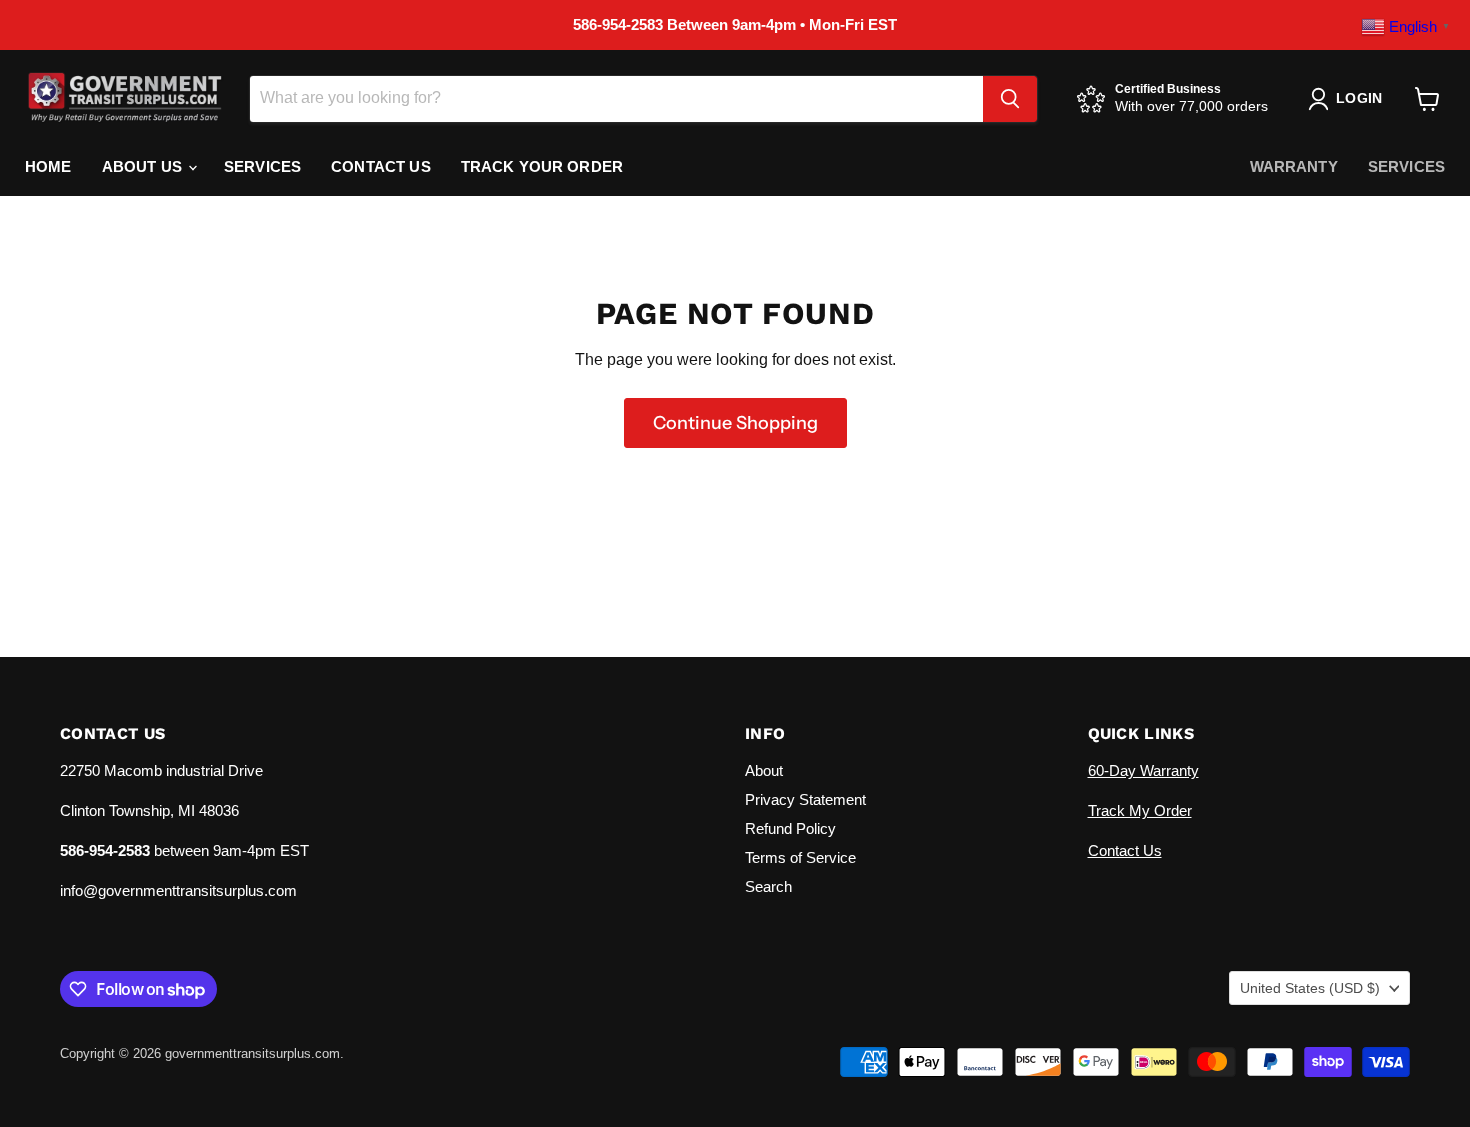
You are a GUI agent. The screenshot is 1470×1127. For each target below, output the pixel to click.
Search (768, 886)
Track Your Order (542, 166)
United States (1310, 988)
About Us (144, 166)
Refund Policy (790, 828)
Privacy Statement (805, 799)
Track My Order (1140, 810)
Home (48, 166)
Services (262, 166)
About (764, 770)
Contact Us (381, 166)
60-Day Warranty (1143, 770)
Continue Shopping (735, 423)
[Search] (1010, 99)
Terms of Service (800, 857)
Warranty (1294, 166)
